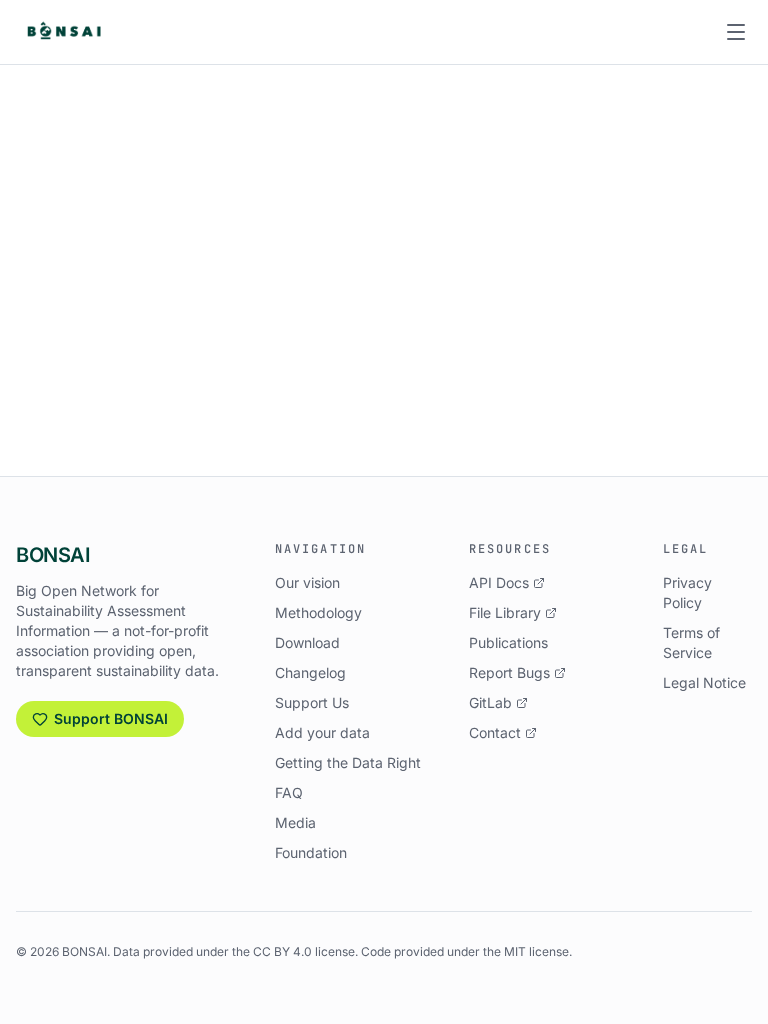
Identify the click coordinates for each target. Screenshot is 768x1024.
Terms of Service (691, 642)
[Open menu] (736, 32)
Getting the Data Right (348, 762)
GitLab (490, 702)
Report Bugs (509, 672)
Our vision (307, 582)
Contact (495, 732)
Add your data (322, 732)
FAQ (289, 792)
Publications (508, 642)
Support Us (312, 702)
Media (295, 822)
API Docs (499, 582)
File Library (505, 612)
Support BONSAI (111, 718)
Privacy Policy (687, 592)
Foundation (311, 852)
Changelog (310, 672)
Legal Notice (704, 682)
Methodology (318, 612)
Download (307, 642)
